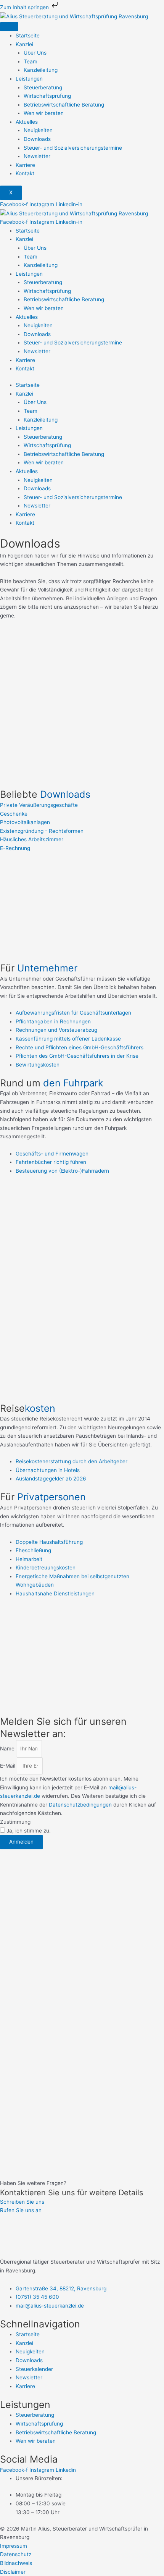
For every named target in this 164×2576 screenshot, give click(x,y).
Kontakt (25, 173)
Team (31, 61)
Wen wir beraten (44, 113)
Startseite (28, 36)
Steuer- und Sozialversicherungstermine (73, 148)
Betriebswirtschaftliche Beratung (64, 105)
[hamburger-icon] (9, 27)
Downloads (37, 139)
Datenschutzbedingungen (80, 1805)
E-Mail (8, 1766)
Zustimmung (15, 1822)
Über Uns (35, 53)
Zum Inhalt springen (25, 7)
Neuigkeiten (38, 130)
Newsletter (37, 156)
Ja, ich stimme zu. (29, 1831)
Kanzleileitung (41, 70)
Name (8, 1749)
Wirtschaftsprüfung (47, 96)
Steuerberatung (43, 87)
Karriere (25, 165)
